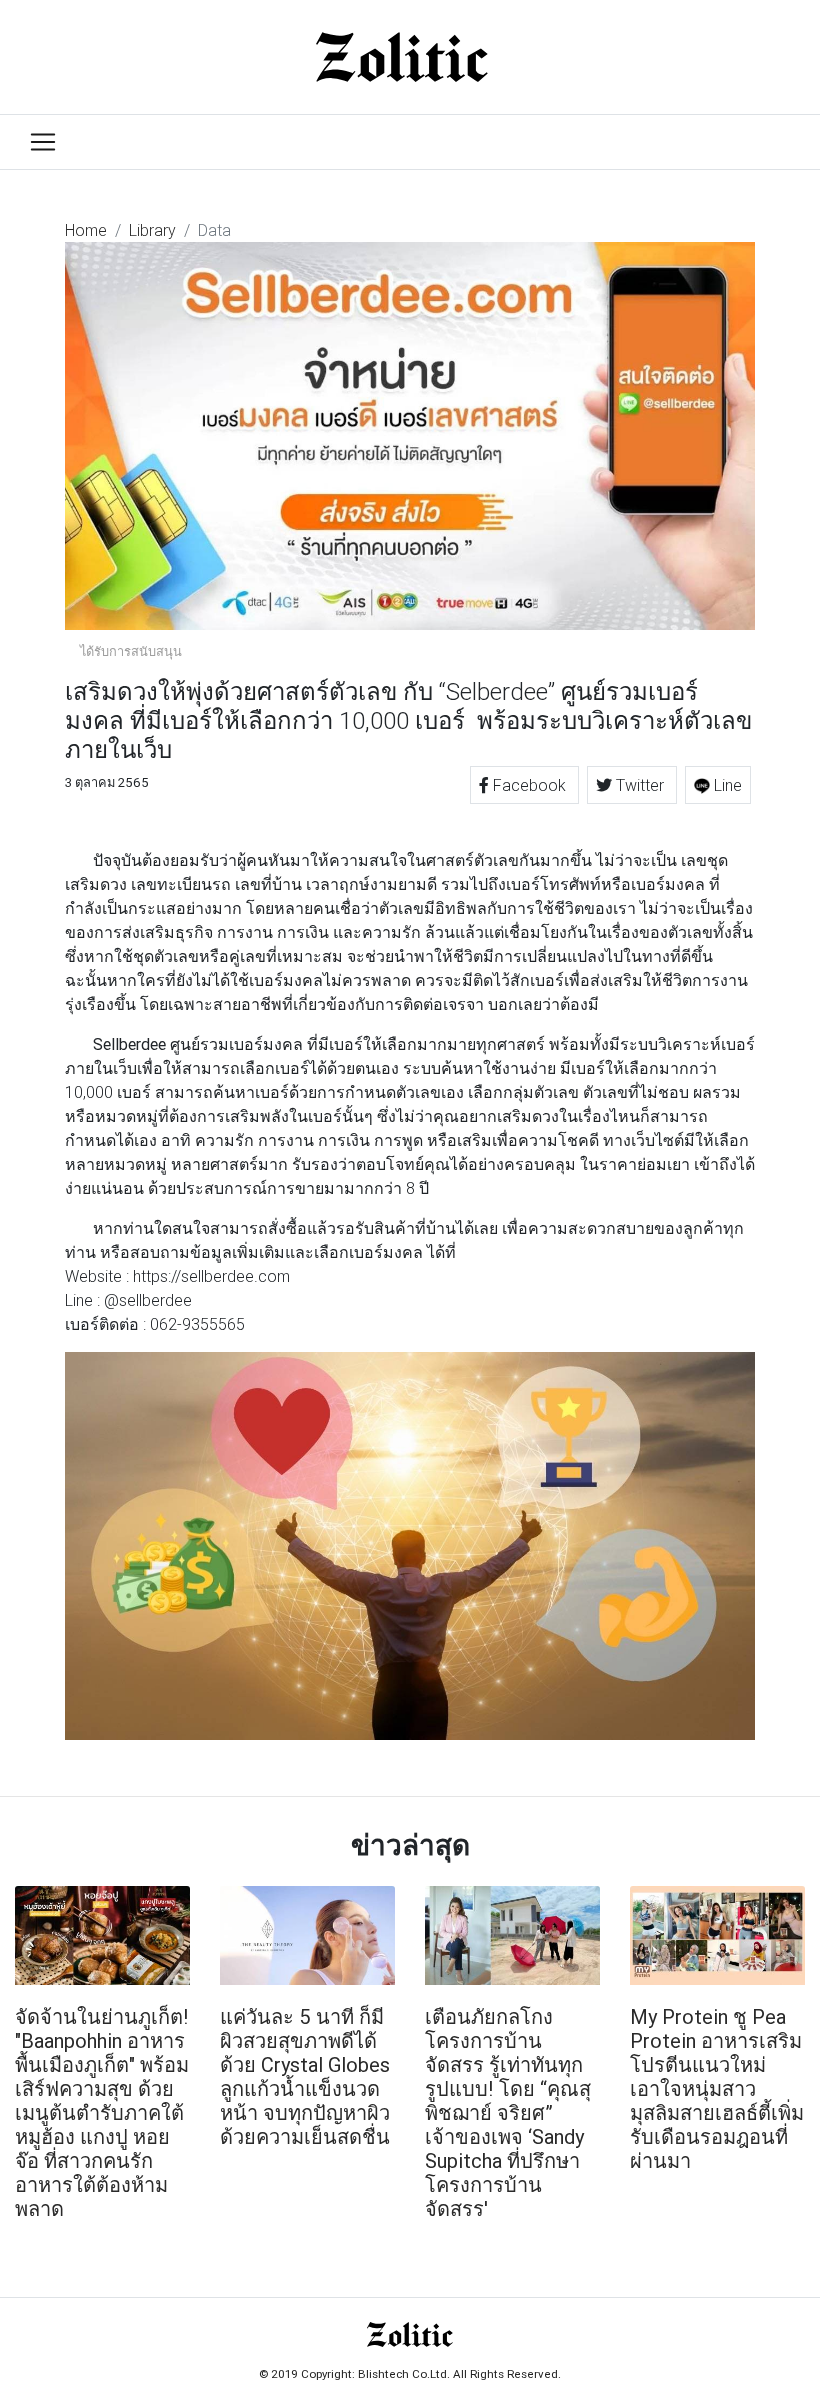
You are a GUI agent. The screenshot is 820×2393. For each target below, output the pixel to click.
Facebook (529, 785)
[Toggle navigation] (43, 142)
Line (726, 785)
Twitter (640, 785)
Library (152, 230)
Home (86, 230)
